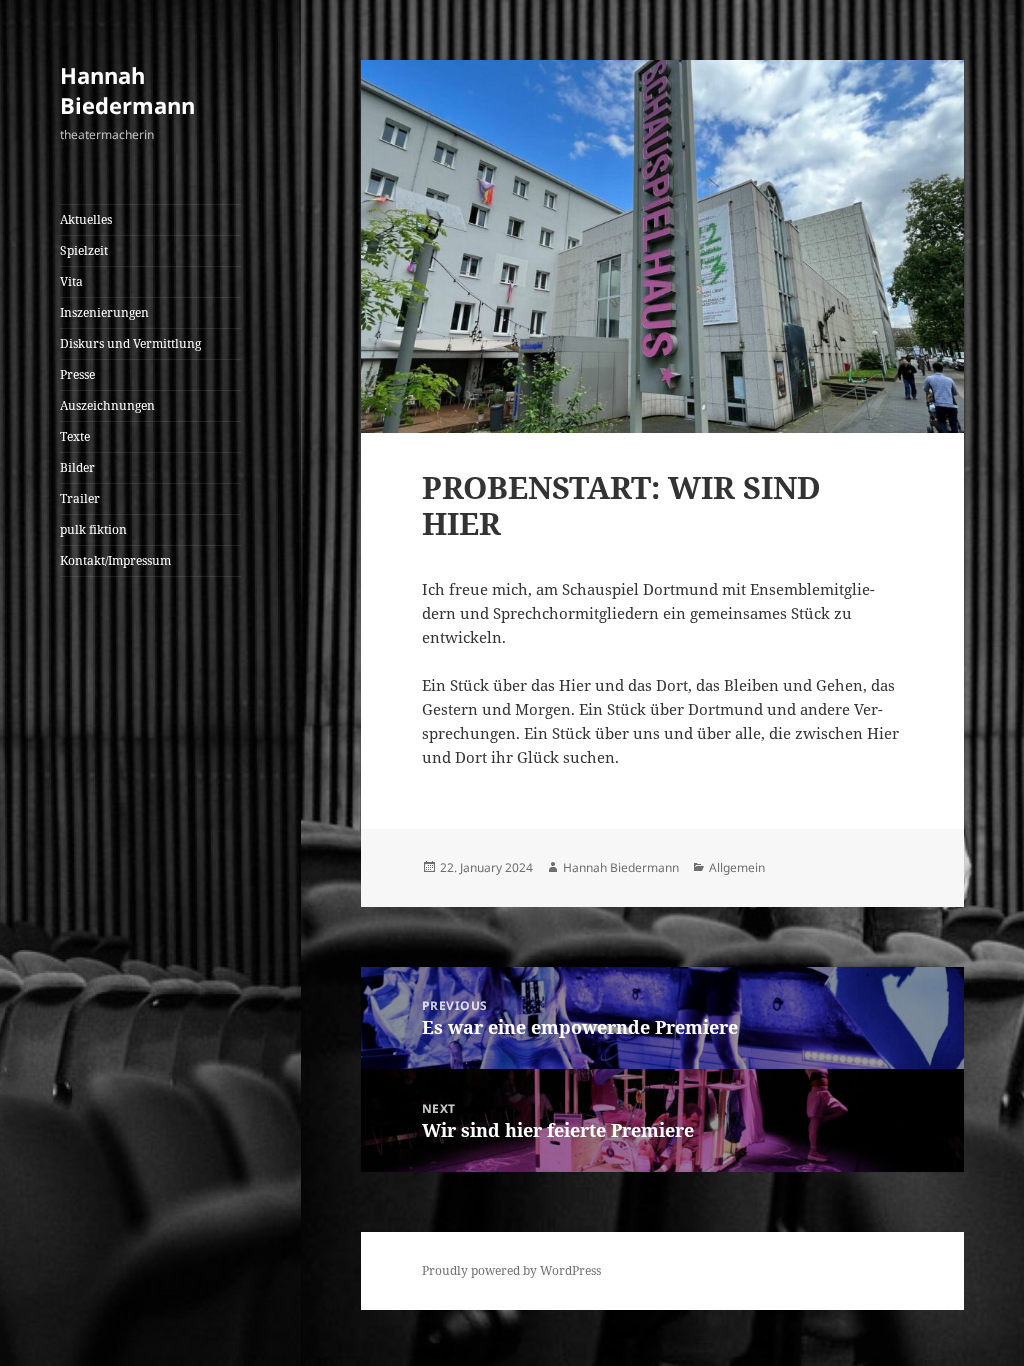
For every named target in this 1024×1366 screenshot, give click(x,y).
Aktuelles (86, 219)
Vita (71, 281)
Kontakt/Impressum (115, 560)
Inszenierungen (104, 312)
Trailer (80, 498)
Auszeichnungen (107, 405)
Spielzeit (84, 250)
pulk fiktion (93, 529)
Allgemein (737, 867)
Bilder (77, 467)
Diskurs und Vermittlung (130, 343)
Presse (77, 374)
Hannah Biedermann (127, 90)
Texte (75, 436)
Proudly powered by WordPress (511, 1270)
